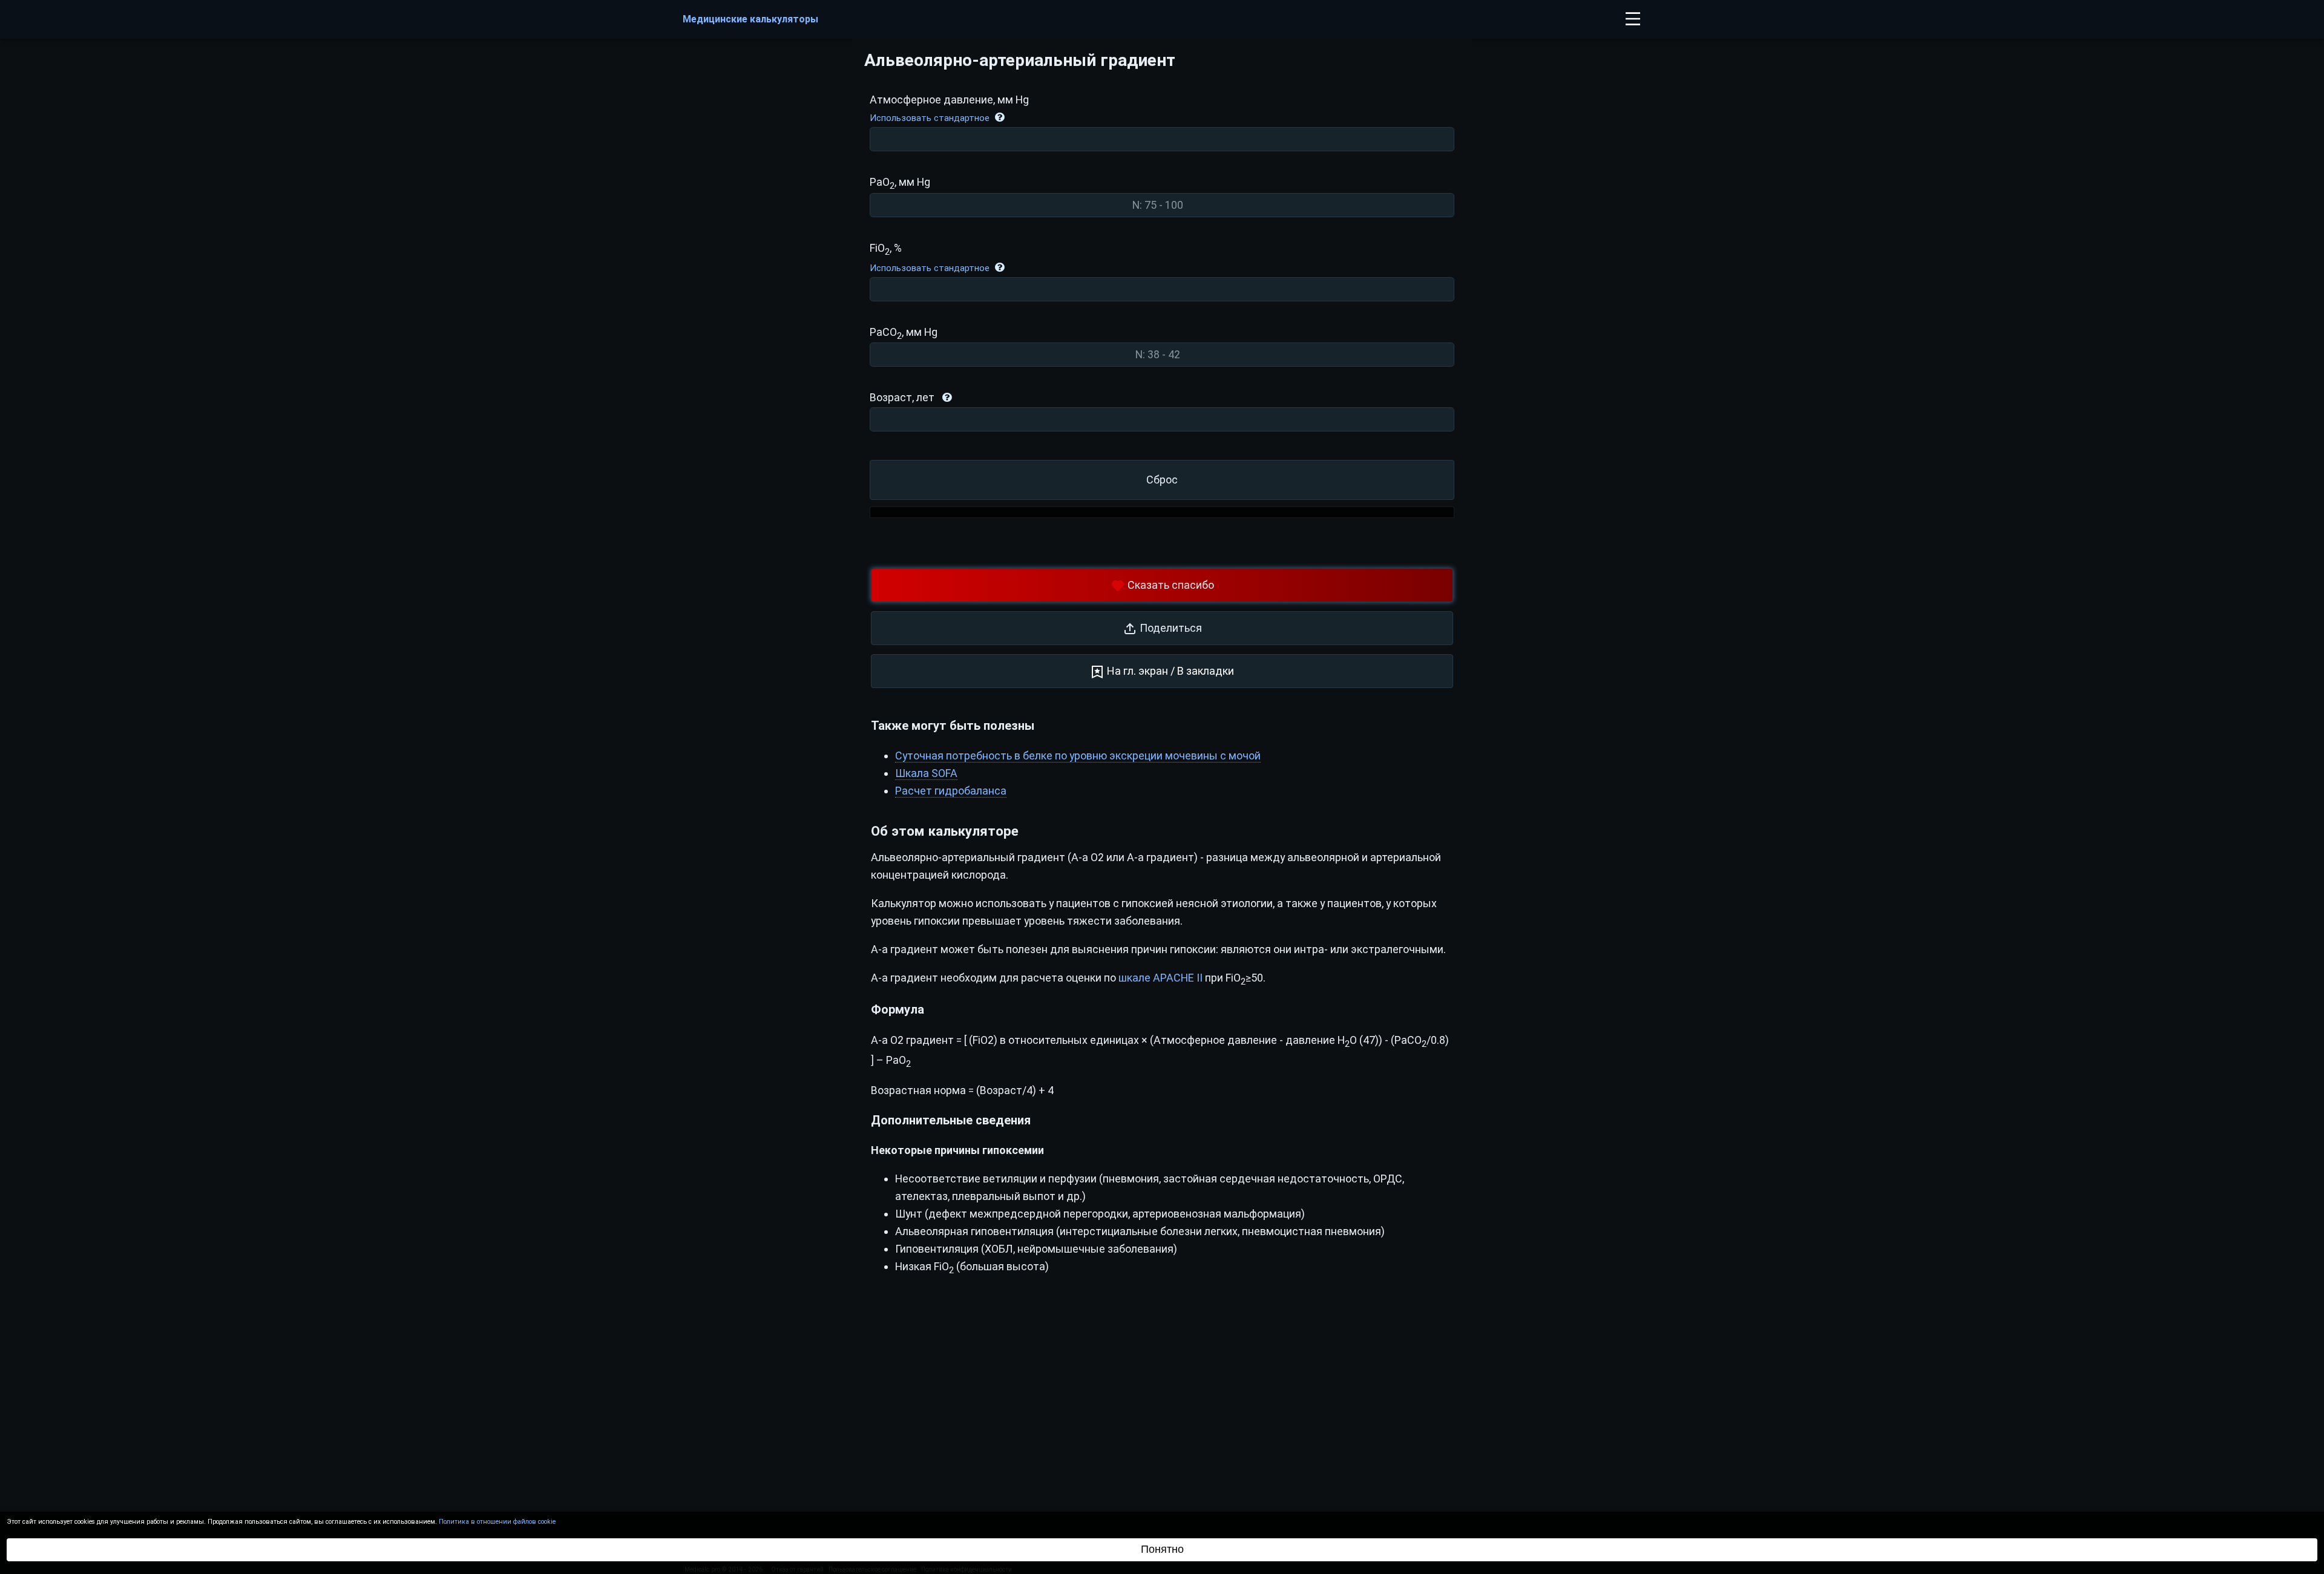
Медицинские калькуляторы (750, 19)
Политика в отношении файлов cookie (497, 1522)
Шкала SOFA (926, 773)
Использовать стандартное (930, 118)
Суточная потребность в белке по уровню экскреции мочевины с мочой (1078, 756)
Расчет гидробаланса (951, 791)
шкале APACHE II (1160, 978)
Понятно (1162, 1549)
